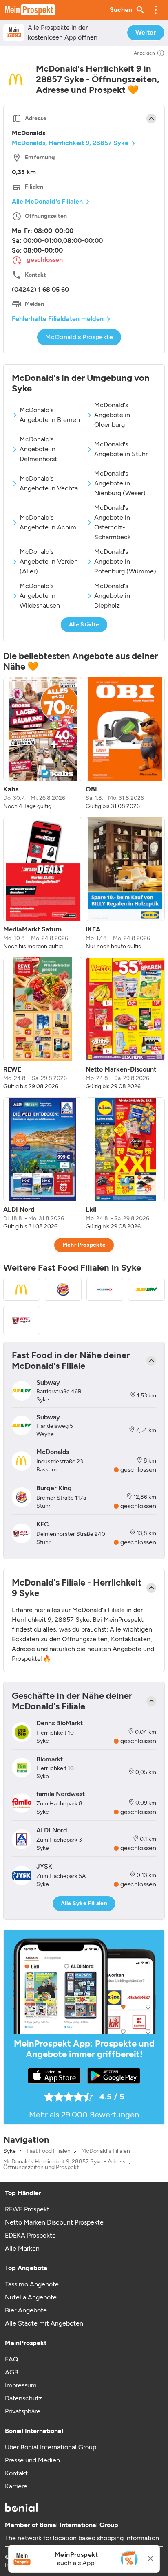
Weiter (146, 32)
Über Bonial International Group (51, 2447)
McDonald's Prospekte (79, 337)
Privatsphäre (23, 2411)
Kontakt (16, 2473)
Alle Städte (84, 625)
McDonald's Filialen (106, 2151)
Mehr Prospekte (84, 1245)
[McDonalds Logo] (22, 1289)
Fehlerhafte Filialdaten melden (58, 319)
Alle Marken (22, 2248)
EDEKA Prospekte (30, 2235)
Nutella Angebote (31, 2297)
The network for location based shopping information (82, 2538)
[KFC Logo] (22, 1320)
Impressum (21, 2385)
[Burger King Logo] (63, 1289)
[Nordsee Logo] (105, 1289)
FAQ (11, 2359)
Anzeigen (144, 53)
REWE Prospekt (27, 2209)
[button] (156, 10)
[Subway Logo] (146, 1289)
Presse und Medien (32, 2460)
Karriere (16, 2486)
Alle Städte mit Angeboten (44, 2323)
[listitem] (43, 744)
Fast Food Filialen (49, 2151)
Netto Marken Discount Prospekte (54, 2222)
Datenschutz (23, 2398)
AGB (12, 2372)
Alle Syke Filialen (84, 1903)
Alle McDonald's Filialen (47, 201)
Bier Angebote (26, 2310)
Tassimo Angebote (32, 2284)
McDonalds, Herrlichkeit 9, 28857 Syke (70, 143)
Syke (10, 2151)
